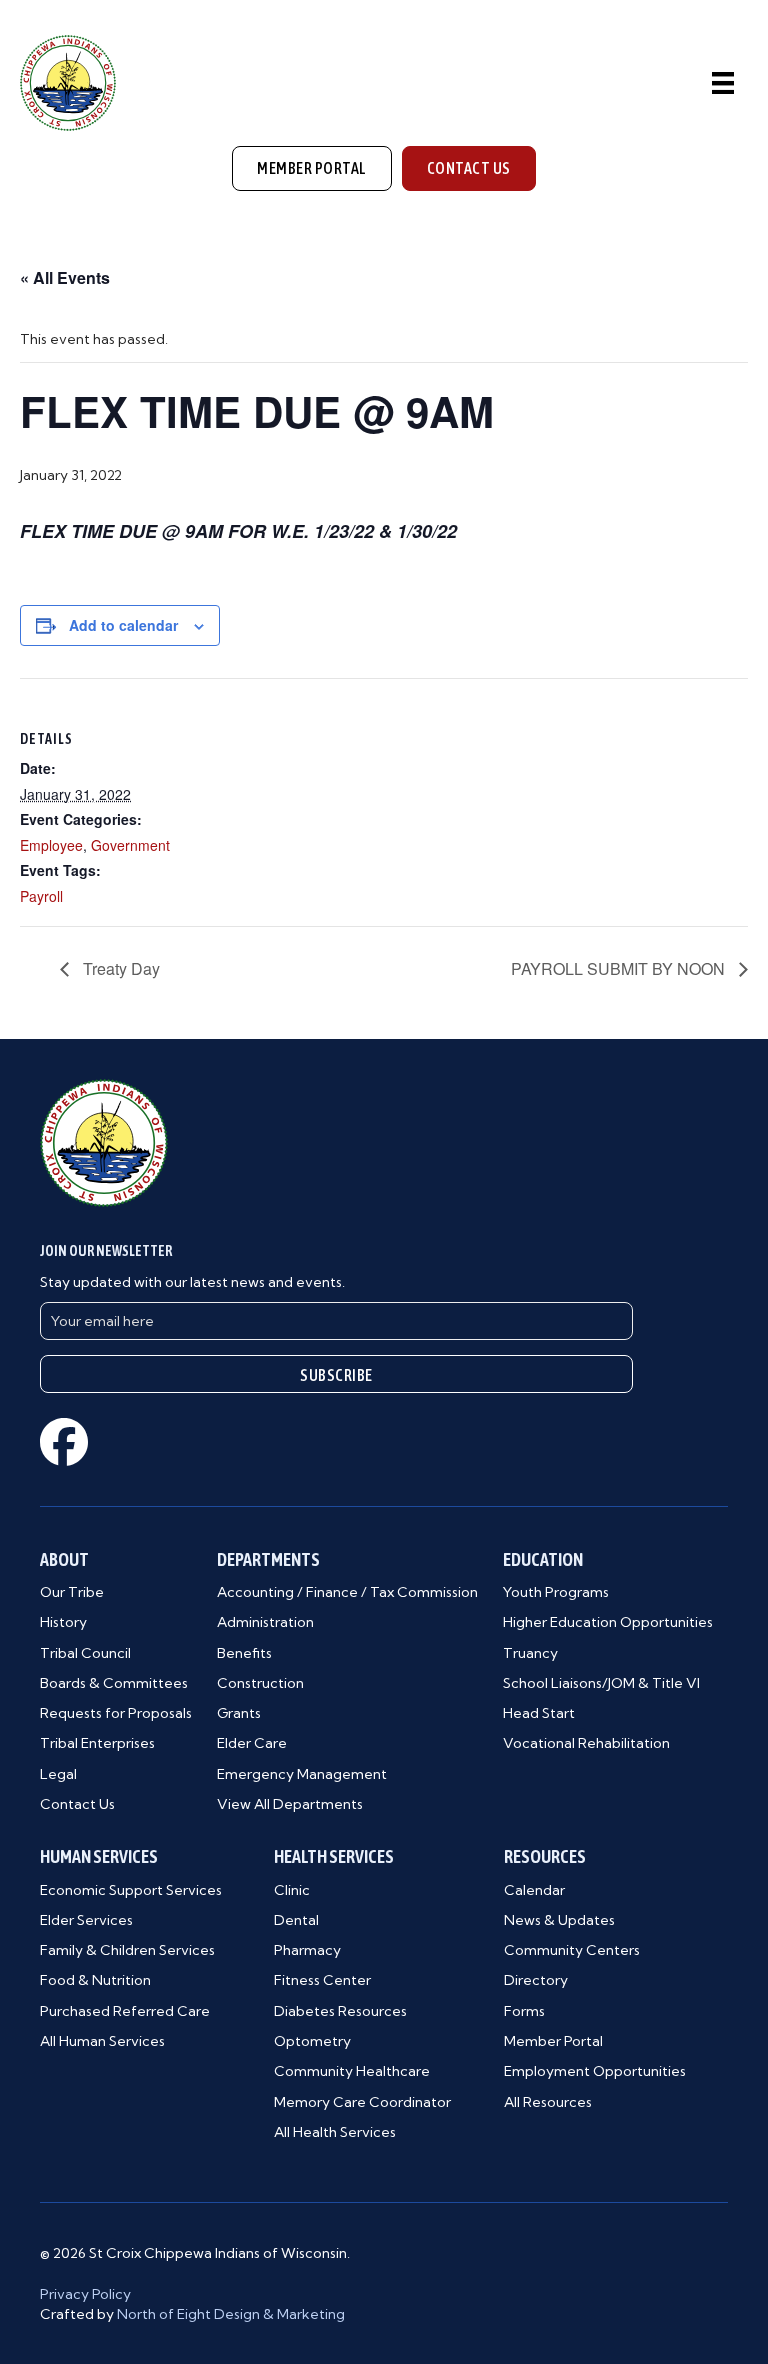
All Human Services (102, 2041)
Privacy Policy (85, 2294)
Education (543, 1559)
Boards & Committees (114, 1683)
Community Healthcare (352, 2071)
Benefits (244, 1653)
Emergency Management (302, 1774)
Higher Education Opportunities (608, 1622)
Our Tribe (72, 1592)
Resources (545, 1856)
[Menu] (723, 83)
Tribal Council (85, 1653)
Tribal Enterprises (97, 1743)
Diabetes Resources (340, 2011)
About (64, 1559)
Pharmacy (307, 1950)
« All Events (65, 277)
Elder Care (252, 1743)
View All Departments (290, 1804)
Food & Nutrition (95, 1980)
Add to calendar (123, 625)
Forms (524, 2011)
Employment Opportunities (595, 2071)
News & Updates (559, 1920)
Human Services (99, 1856)
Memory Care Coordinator (362, 2102)
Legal (58, 1774)
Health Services (334, 1856)
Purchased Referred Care (125, 2011)
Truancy (530, 1653)
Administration (265, 1622)
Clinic (292, 1890)
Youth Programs (556, 1592)
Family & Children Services (127, 1950)
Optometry (312, 2041)
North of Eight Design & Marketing (231, 2314)
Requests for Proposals (116, 1713)
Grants (239, 1713)
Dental (296, 1920)
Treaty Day (119, 968)
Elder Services (86, 1920)
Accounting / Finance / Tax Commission (347, 1592)
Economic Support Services (131, 1890)
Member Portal (553, 2041)
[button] (336, 1374)
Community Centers (572, 1950)
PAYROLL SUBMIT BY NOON (620, 968)
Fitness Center (322, 1980)
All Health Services (335, 2132)
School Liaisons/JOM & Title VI (601, 1683)
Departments (268, 1559)
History (63, 1622)
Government (130, 845)
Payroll (41, 896)
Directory (536, 1980)
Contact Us (77, 1804)
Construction (260, 1683)
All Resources (548, 2102)
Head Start (539, 1713)
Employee (51, 845)
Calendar (534, 1890)
